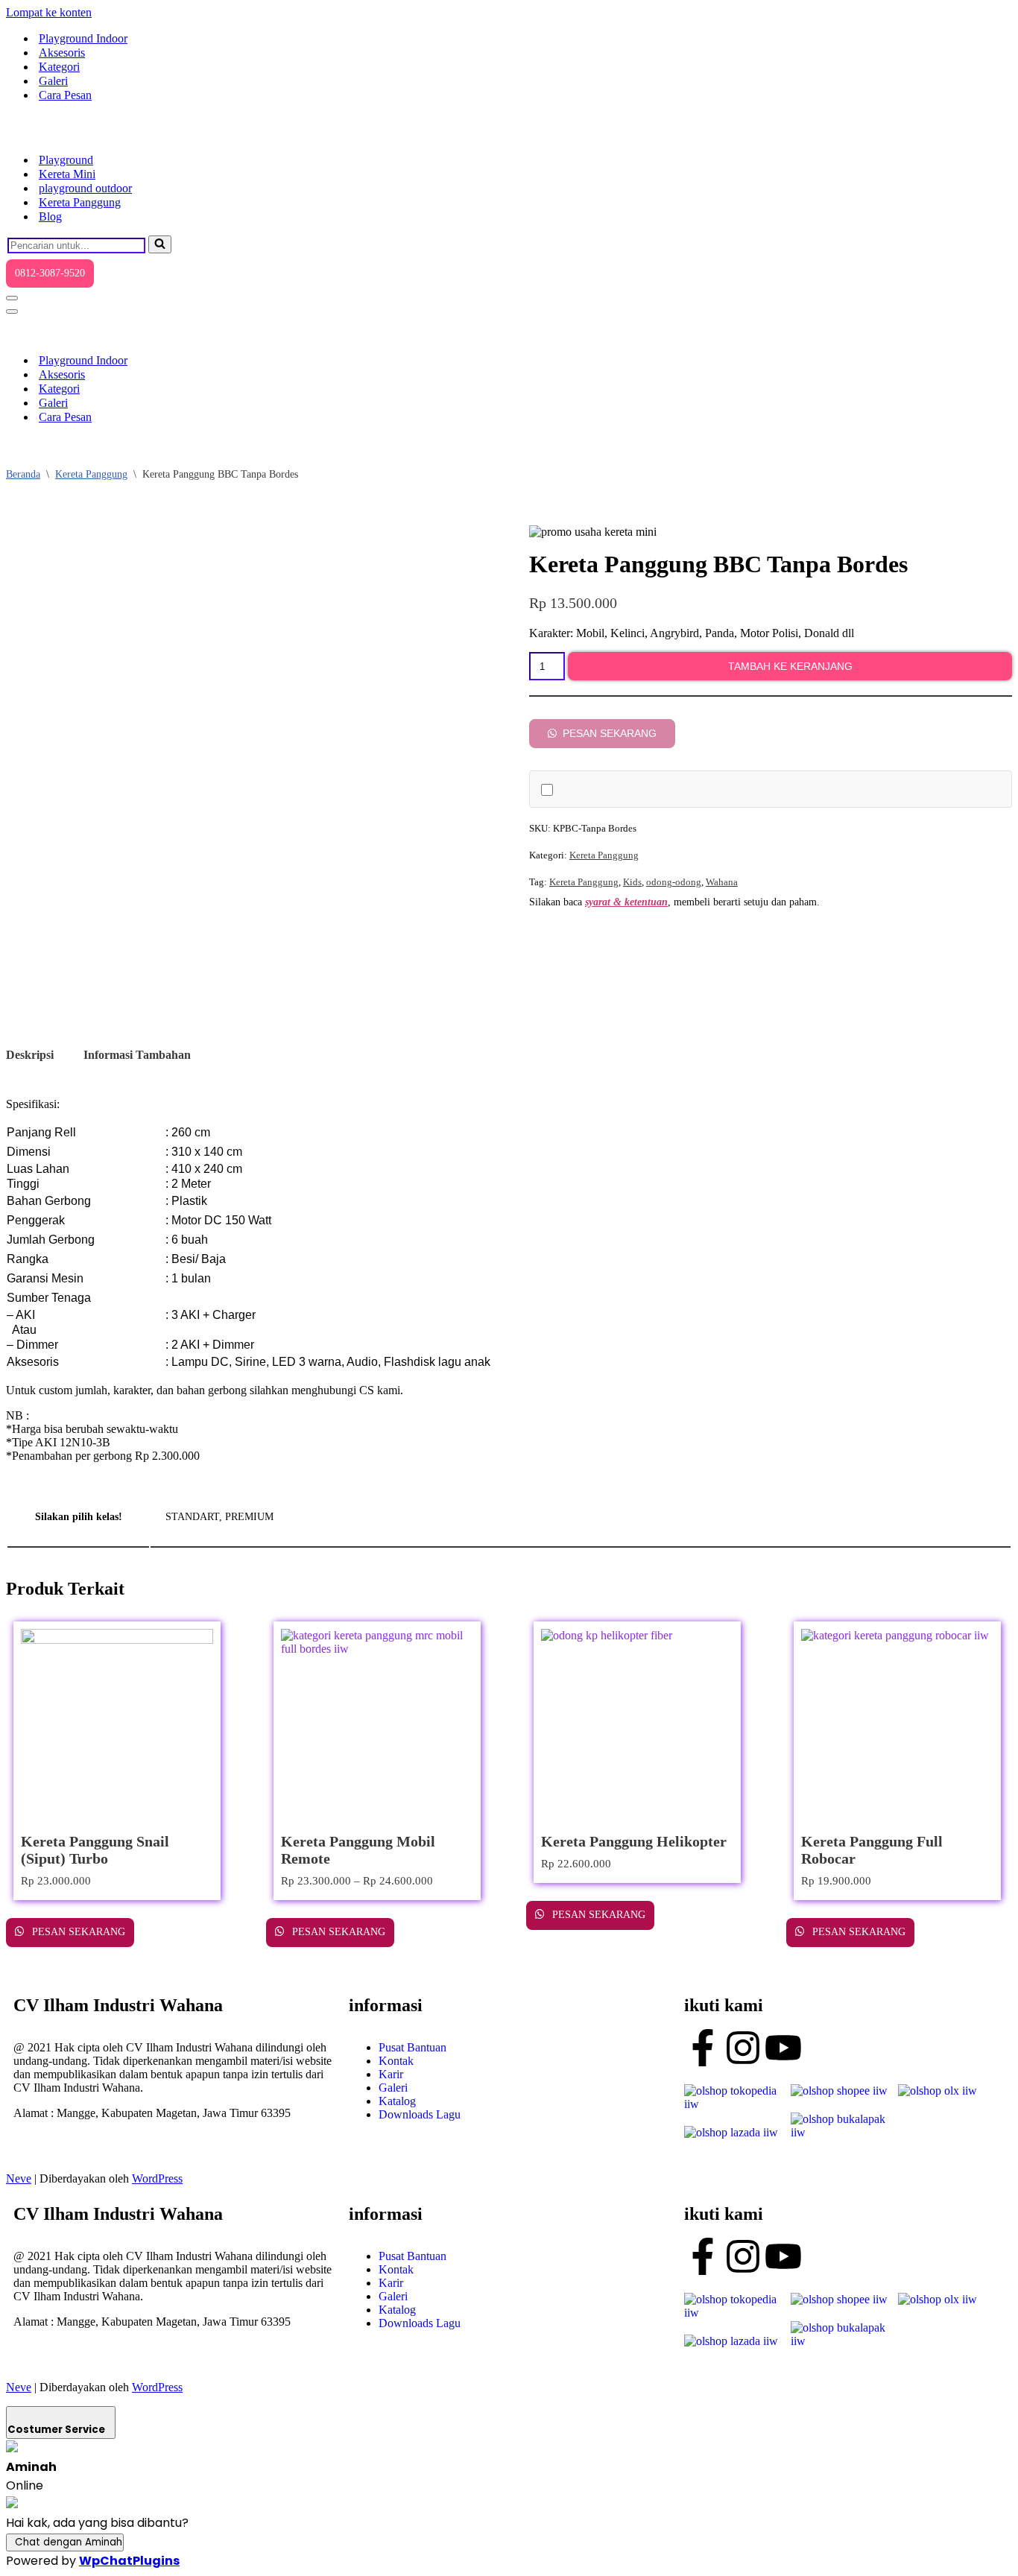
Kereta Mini (67, 174)
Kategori (59, 67)
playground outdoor (85, 188)
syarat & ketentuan (626, 902)
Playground (66, 160)
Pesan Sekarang (608, 733)
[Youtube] (783, 2048)
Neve (19, 2178)
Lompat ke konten (49, 12)
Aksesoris (62, 53)
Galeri (53, 81)
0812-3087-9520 (50, 273)
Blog (50, 216)
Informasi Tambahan (137, 1055)
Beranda (23, 474)
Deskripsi (30, 1055)
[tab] (30, 1055)
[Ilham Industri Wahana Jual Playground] (80, 134)
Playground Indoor (83, 38)
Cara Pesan (65, 95)
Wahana (722, 882)
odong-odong (674, 882)
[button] (602, 733)
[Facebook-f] (703, 2048)
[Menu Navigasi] (12, 298)
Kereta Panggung (80, 202)
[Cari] (160, 244)
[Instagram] (743, 2048)
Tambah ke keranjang (790, 666)
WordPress (157, 2178)
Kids (632, 882)
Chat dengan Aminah (69, 2542)
